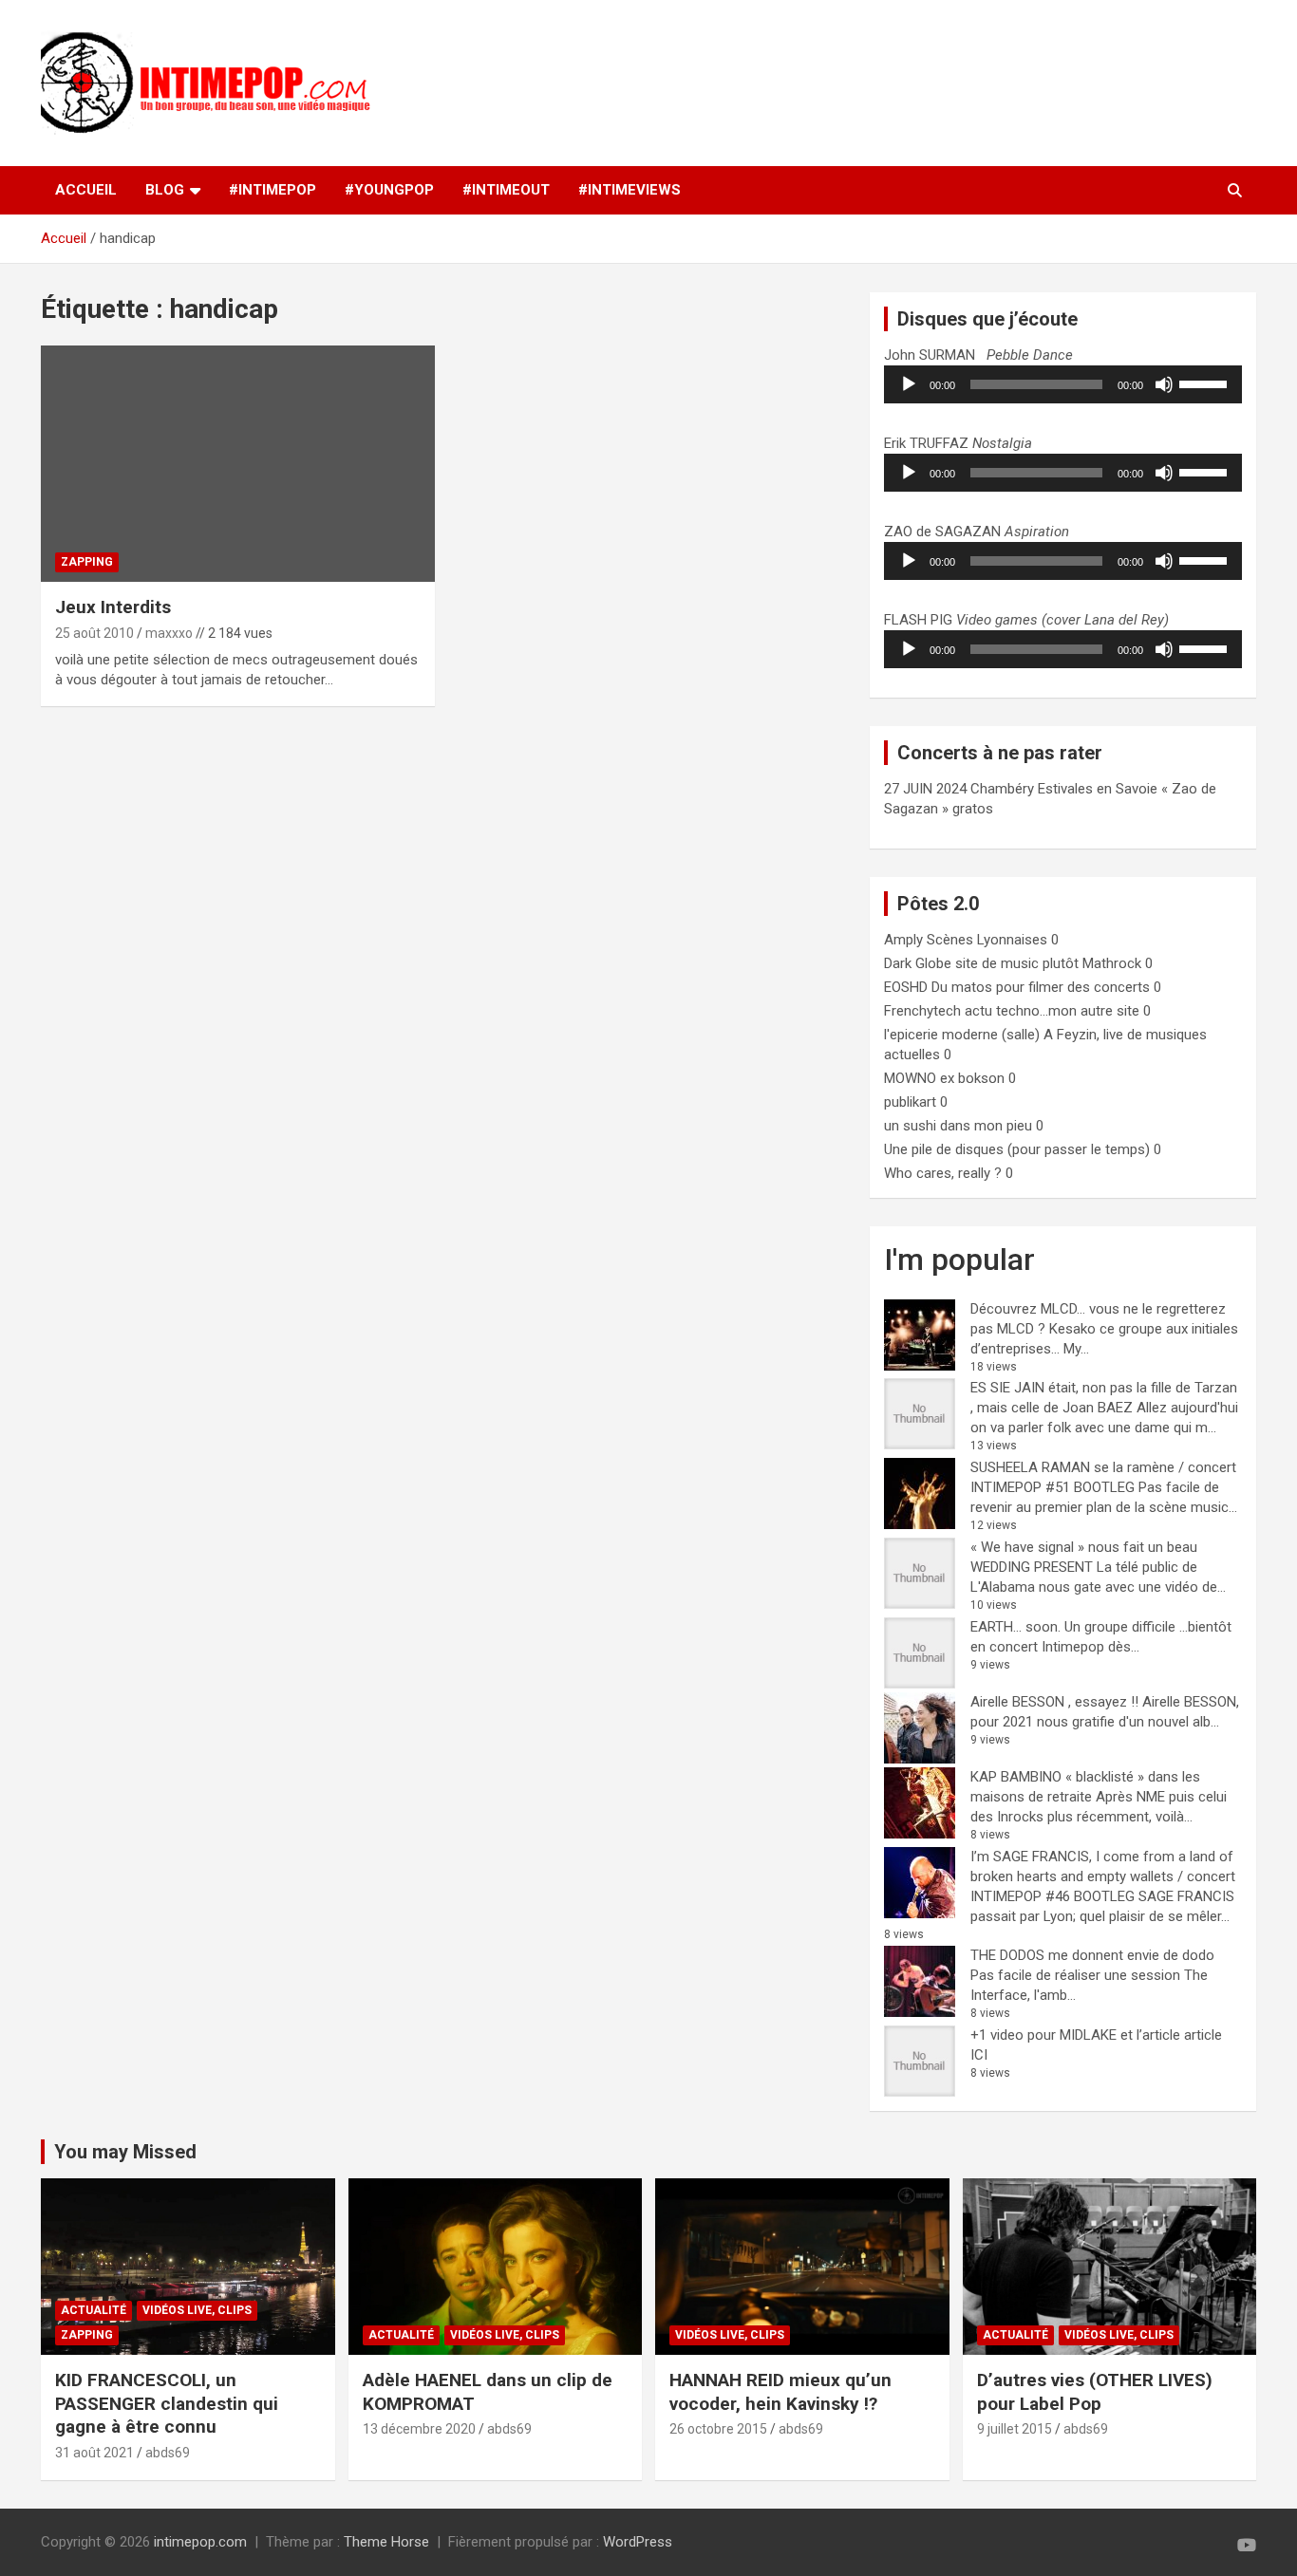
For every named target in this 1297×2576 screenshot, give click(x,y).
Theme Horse (386, 2542)
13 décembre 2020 (419, 2429)
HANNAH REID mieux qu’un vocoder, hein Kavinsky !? (780, 2392)
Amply (903, 940)
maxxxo (169, 633)
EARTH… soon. (1015, 1627)
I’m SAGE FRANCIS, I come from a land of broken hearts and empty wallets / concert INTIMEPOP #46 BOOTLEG (1103, 1876)
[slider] (1206, 383)
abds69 (168, 2453)
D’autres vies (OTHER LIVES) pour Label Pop (1095, 2392)
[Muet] (1164, 384)
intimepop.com (200, 2542)
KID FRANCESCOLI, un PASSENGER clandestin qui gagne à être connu (167, 2403)
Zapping (87, 562)
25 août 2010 (94, 633)
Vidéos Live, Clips (197, 2310)
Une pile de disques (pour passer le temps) (1017, 1149)
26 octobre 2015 (718, 2429)
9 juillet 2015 (1015, 2429)
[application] (1063, 384)
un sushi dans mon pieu (958, 1126)
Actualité (94, 2310)
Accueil (86, 190)
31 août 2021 (94, 2453)
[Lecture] (909, 384)
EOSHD (906, 987)
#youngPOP (389, 190)
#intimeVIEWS (630, 190)
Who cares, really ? (943, 1173)
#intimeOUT (506, 190)
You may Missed (125, 2152)
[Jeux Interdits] (238, 464)
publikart (910, 1102)
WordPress (638, 2542)
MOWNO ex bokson (944, 1078)
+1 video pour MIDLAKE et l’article (1075, 2035)
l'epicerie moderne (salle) (962, 1035)
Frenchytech (922, 1011)
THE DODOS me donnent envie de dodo (1092, 1955)
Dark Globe (918, 963)
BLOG (165, 190)
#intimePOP (273, 190)
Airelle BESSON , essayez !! (1054, 1702)
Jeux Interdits (113, 607)
